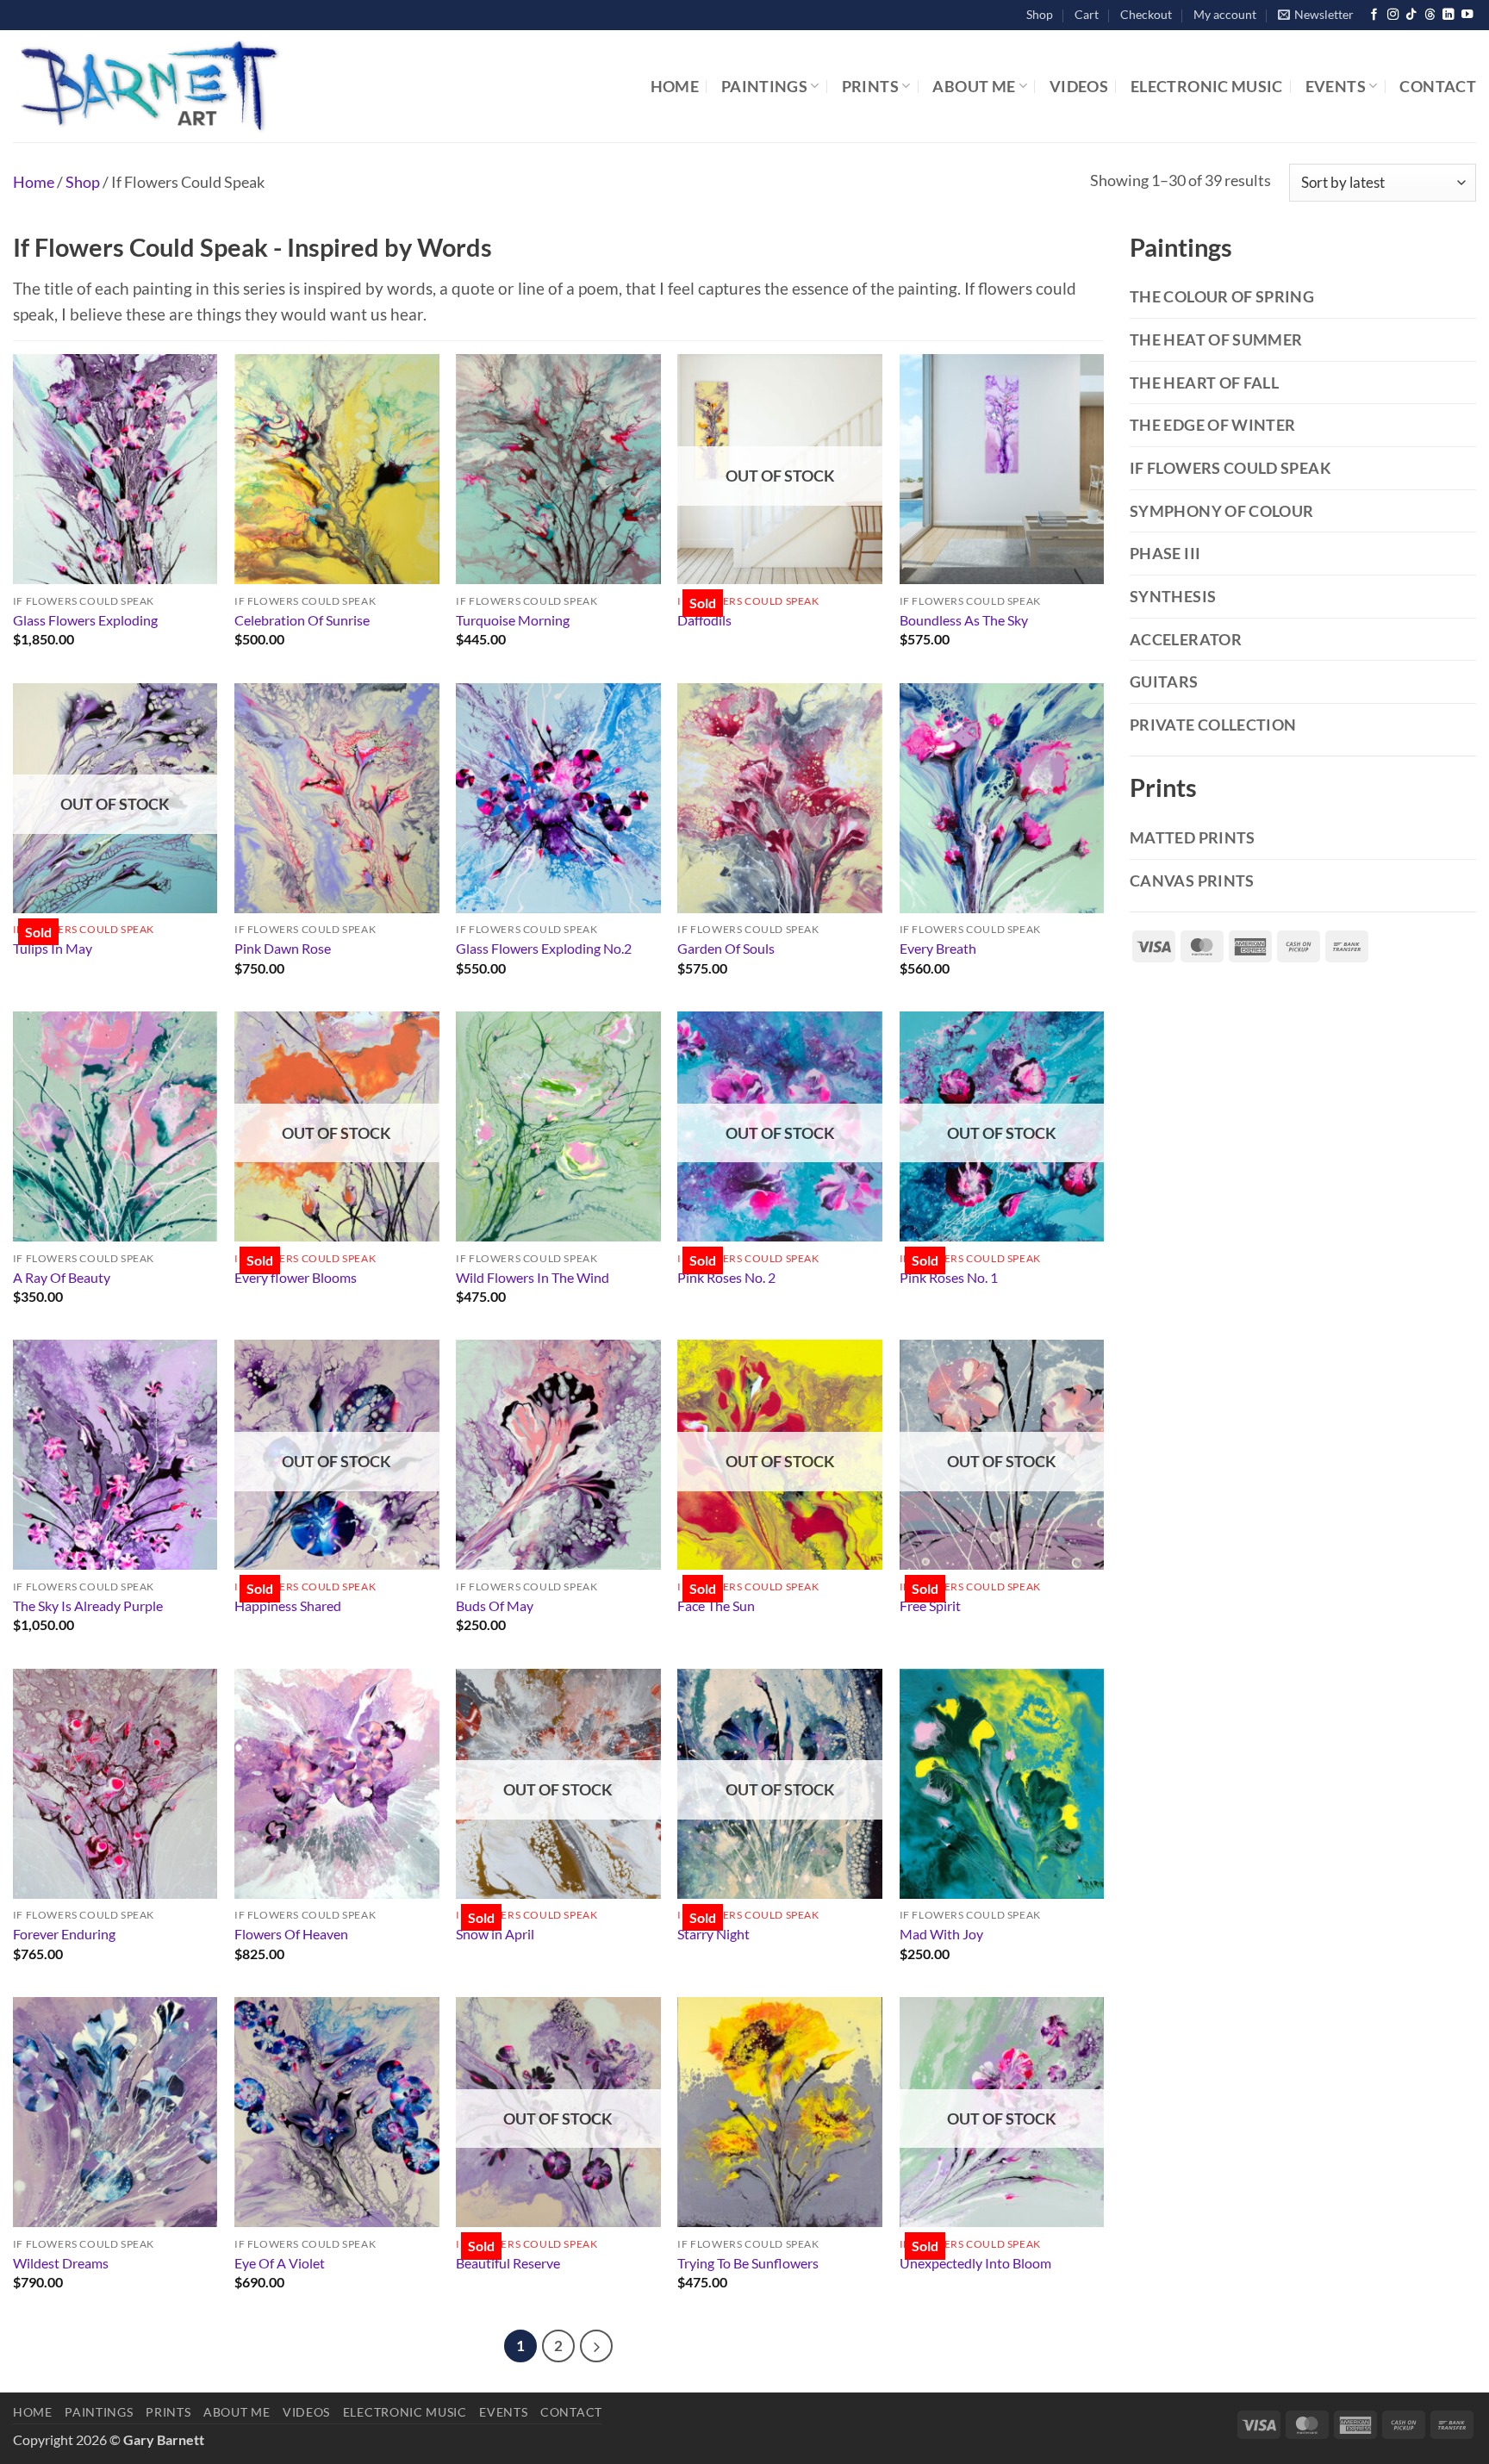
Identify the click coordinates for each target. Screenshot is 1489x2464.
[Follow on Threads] (1430, 15)
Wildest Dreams (61, 2263)
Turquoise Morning (513, 620)
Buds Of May (495, 1605)
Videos (1079, 86)
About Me (974, 86)
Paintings (764, 86)
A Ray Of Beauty (62, 1277)
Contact (1438, 86)
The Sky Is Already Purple (88, 1605)
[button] (1316, 15)
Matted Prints (1193, 837)
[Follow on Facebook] (1374, 15)
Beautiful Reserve (508, 2263)
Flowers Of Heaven (291, 1934)
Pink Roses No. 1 (949, 1277)
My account (1225, 14)
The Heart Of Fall (1204, 383)
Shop (1040, 14)
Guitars (1164, 681)
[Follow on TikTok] (1411, 15)
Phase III (1165, 553)
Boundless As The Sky (964, 620)
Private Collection (1213, 725)
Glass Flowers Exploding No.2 (544, 948)
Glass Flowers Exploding (85, 620)
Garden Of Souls (726, 948)
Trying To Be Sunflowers (748, 2263)
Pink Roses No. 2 (726, 1277)
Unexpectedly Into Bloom (975, 2263)
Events (1336, 86)
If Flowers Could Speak (1230, 468)
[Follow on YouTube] (1467, 15)
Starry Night (713, 1934)
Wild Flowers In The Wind (533, 1277)
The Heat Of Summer (1216, 339)
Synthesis (1173, 596)
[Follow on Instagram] (1393, 15)
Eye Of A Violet (280, 2263)
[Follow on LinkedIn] (1448, 15)
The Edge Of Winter (1212, 425)
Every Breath (938, 948)
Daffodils (704, 620)
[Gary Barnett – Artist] (228, 86)
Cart (1087, 14)
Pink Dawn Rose (283, 948)
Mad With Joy (941, 1934)
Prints (870, 86)
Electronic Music (1207, 86)
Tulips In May (53, 948)
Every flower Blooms (296, 1277)
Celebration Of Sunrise (302, 620)
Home (675, 86)
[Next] (596, 2346)
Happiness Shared (288, 1605)
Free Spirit (930, 1605)
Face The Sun (716, 1605)
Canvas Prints (1192, 880)
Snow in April (495, 1934)
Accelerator (1186, 639)
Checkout (1146, 14)
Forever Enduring (64, 1934)
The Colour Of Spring (1222, 296)
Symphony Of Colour (1221, 511)
